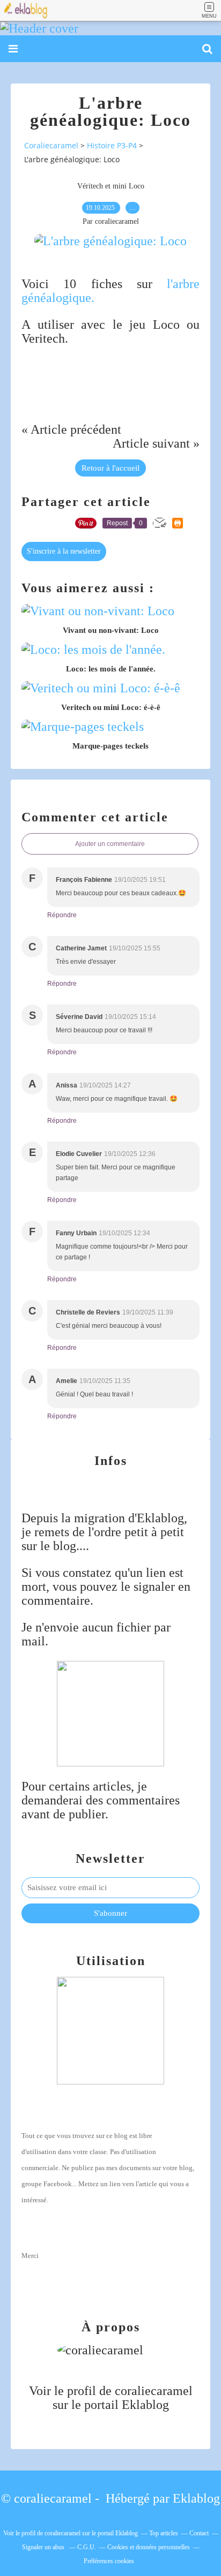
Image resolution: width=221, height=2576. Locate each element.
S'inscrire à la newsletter (64, 551)
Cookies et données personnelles (149, 2547)
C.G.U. (87, 2547)
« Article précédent (71, 429)
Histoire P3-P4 (112, 145)
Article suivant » (156, 443)
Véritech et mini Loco (111, 186)
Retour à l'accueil (110, 468)
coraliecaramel (154, 2391)
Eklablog (196, 2498)
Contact (199, 2533)
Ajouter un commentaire (110, 844)
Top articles (164, 2533)
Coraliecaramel (51, 145)
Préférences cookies (109, 2561)
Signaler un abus (44, 2547)
